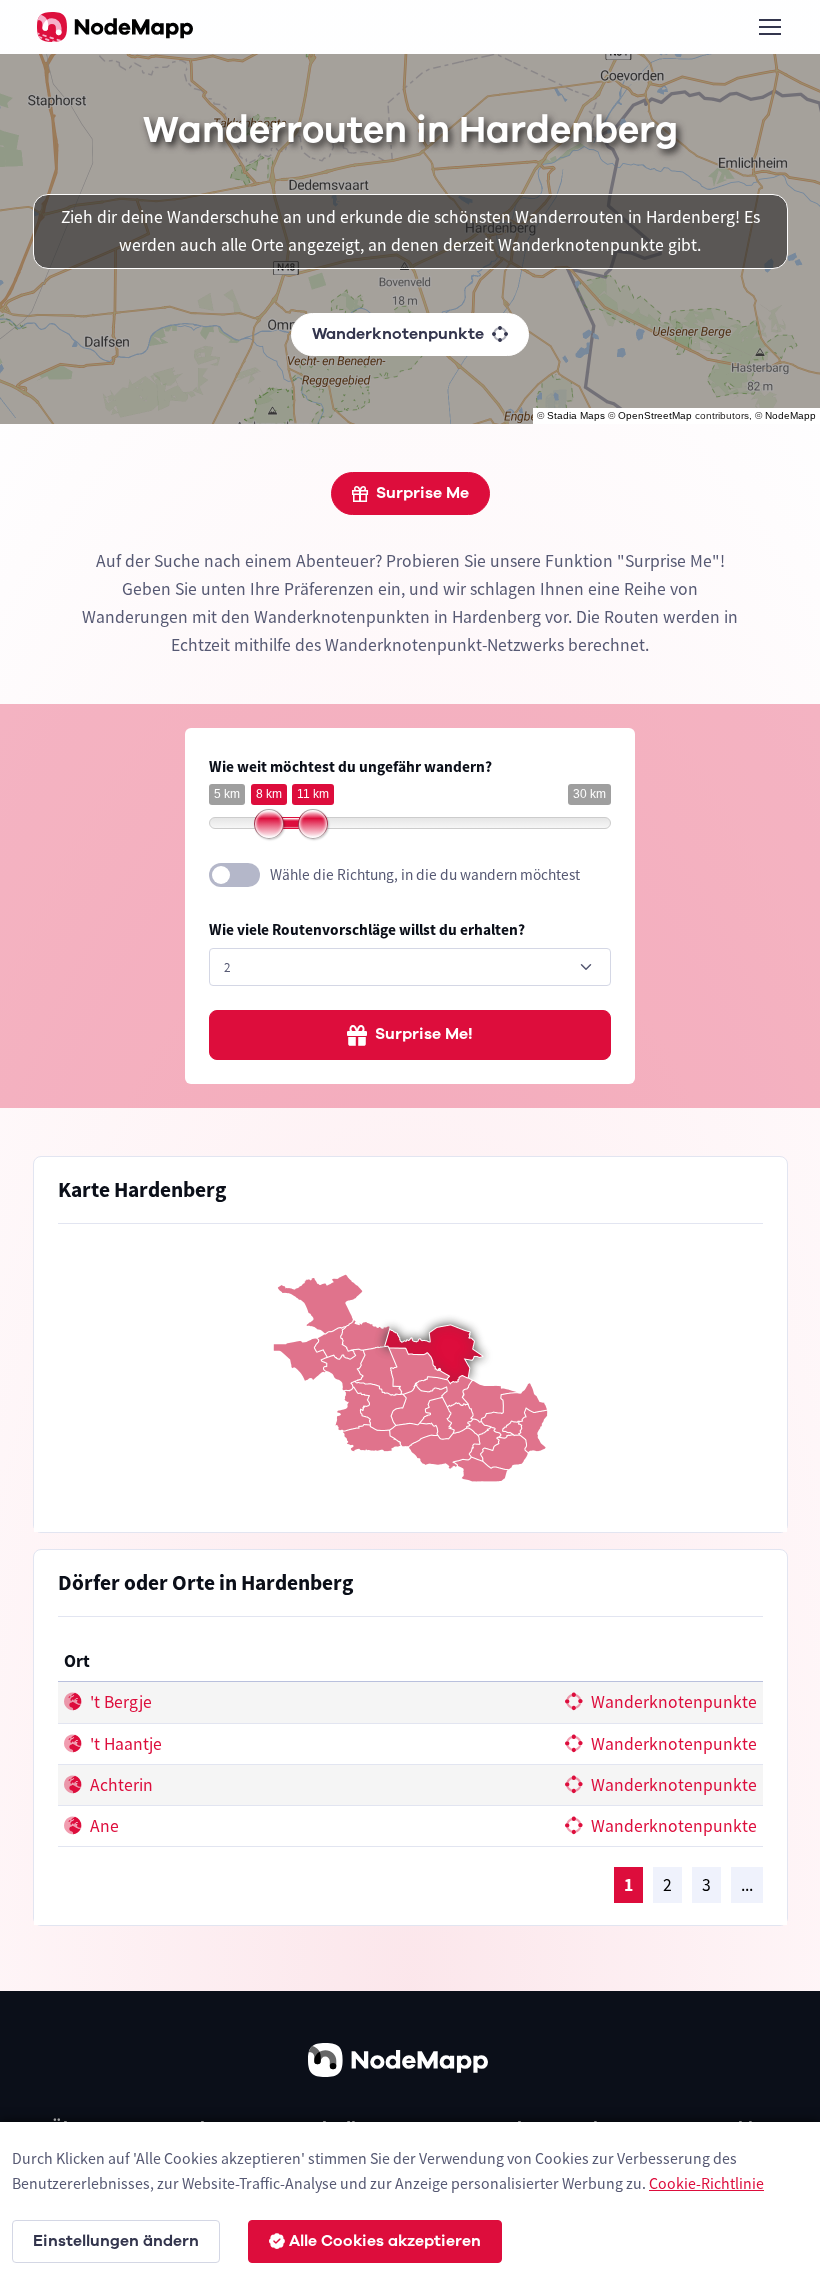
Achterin (119, 1785)
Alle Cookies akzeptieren (385, 2241)
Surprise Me (422, 493)
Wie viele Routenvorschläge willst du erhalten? (367, 929)
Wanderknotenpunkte (398, 334)
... (747, 1885)
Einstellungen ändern (116, 2241)
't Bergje (119, 1702)
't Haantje (124, 1744)
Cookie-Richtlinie (706, 2183)
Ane (102, 1826)
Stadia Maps (576, 415)
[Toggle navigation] (769, 27)
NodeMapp (790, 415)
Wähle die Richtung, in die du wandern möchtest (425, 874)
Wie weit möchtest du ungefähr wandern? (350, 766)
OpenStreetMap (655, 415)
